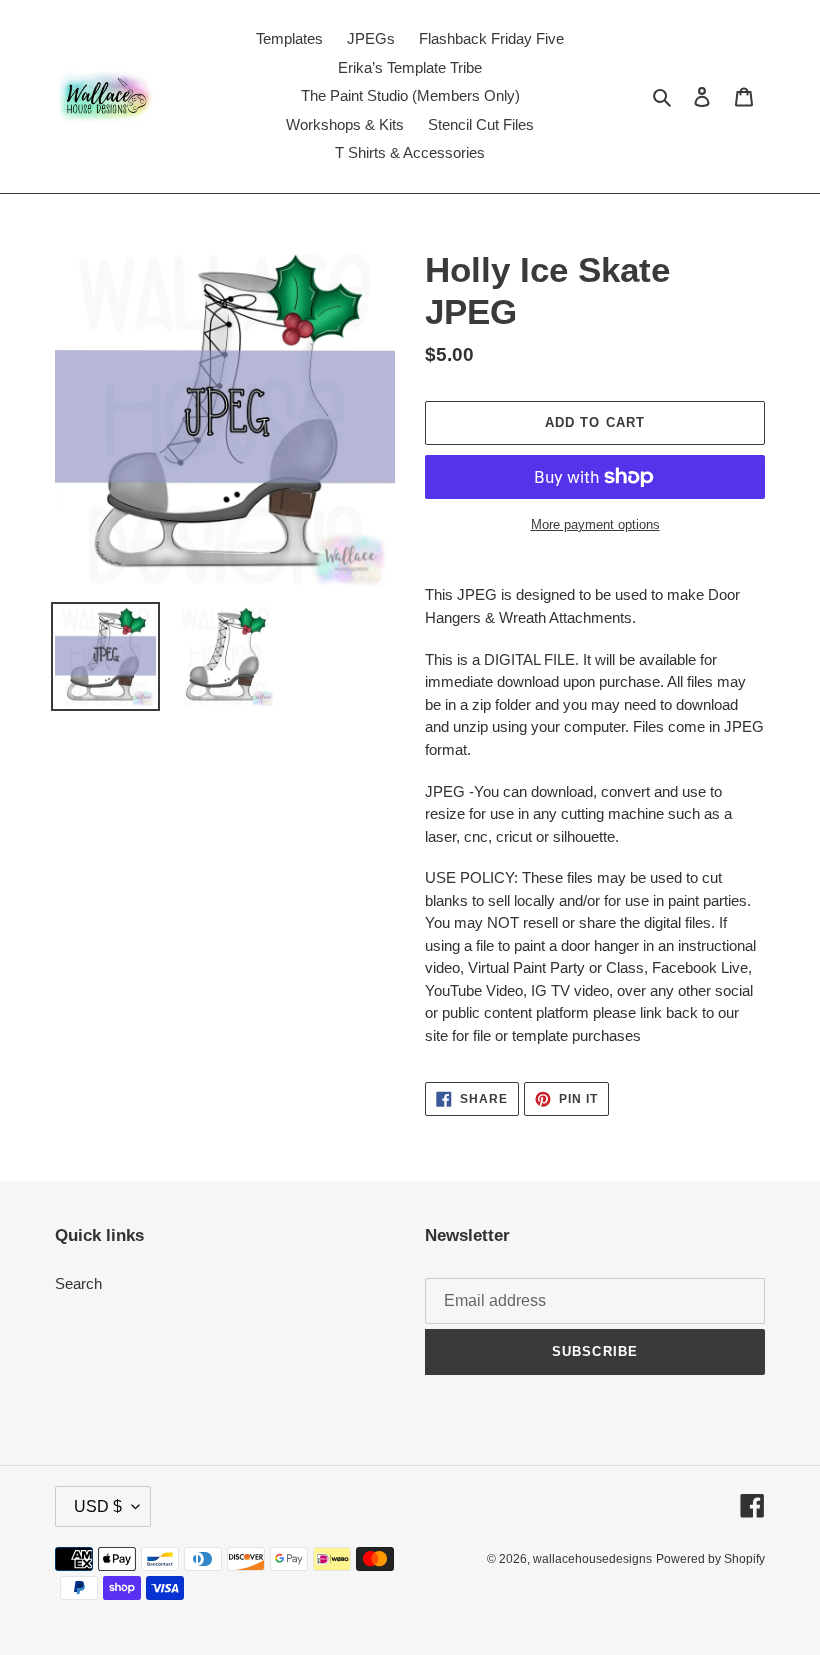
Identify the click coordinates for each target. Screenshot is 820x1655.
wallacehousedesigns (592, 1559)
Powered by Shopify (710, 1559)
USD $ (98, 1506)
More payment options (595, 524)
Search (78, 1283)
